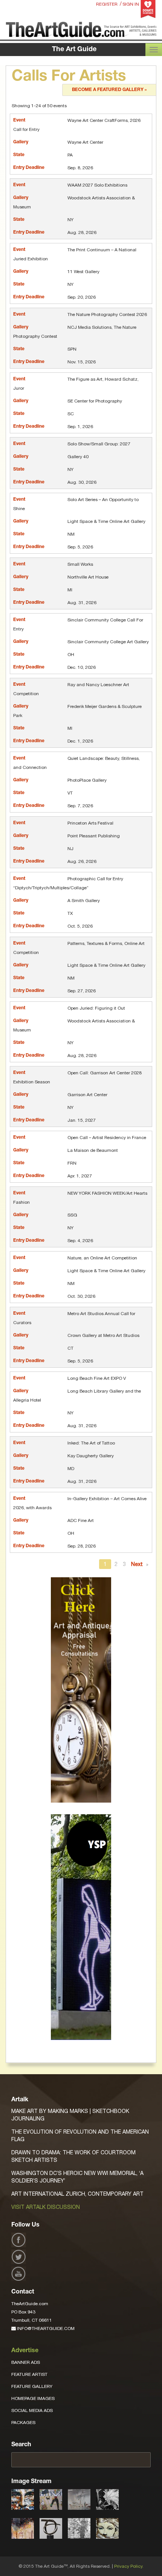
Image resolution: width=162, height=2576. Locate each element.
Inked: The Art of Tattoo (91, 1443)
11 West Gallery (83, 272)
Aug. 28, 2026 (82, 232)
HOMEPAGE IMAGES (33, 2398)
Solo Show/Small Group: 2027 (99, 444)
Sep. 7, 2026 (80, 806)
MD (71, 1469)
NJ (70, 849)
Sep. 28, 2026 (82, 1546)
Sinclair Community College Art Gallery (108, 642)
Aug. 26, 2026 (82, 861)
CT (70, 1348)
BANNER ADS (26, 2362)
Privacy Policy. (129, 2566)
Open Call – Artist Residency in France (107, 1138)
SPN (72, 349)
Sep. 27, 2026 (82, 991)
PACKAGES (23, 2423)
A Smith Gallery (84, 901)
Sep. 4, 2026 (80, 1241)
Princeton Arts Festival (90, 823)
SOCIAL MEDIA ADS (32, 2410)
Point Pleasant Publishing (94, 836)
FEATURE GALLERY (32, 2386)
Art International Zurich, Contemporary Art (77, 2194)
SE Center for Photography (95, 401)
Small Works (80, 564)
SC (71, 414)
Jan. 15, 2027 (82, 1120)
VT (70, 793)
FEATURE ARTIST (29, 2374)
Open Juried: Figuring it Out (96, 1008)
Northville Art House (88, 577)
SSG (72, 1215)
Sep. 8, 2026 (80, 168)
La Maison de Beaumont (93, 1150)
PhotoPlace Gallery (87, 780)
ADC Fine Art (81, 1520)
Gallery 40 (78, 457)
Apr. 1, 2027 (80, 1176)
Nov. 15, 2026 (82, 362)
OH (71, 655)
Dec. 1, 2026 (80, 741)
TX (70, 913)
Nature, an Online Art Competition (102, 1258)
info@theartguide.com (45, 2328)
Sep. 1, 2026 (80, 427)
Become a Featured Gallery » (109, 90)
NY (70, 220)
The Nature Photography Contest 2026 (107, 314)
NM (71, 534)
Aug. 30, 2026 (82, 482)
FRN (72, 1163)
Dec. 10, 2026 (82, 667)
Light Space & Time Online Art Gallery (106, 521)
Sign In (131, 4)
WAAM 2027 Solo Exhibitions (97, 185)
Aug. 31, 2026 (82, 603)
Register (107, 4)
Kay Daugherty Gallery (91, 1456)
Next (138, 1564)
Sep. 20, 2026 (82, 297)
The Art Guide (74, 50)
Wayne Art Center (85, 142)
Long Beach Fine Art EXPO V (97, 1378)
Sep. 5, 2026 (80, 547)
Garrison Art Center (87, 1095)
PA (70, 155)
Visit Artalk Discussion (46, 2207)
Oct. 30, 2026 (81, 1296)
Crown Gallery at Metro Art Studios (103, 1335)
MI (70, 590)
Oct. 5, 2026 (80, 926)
